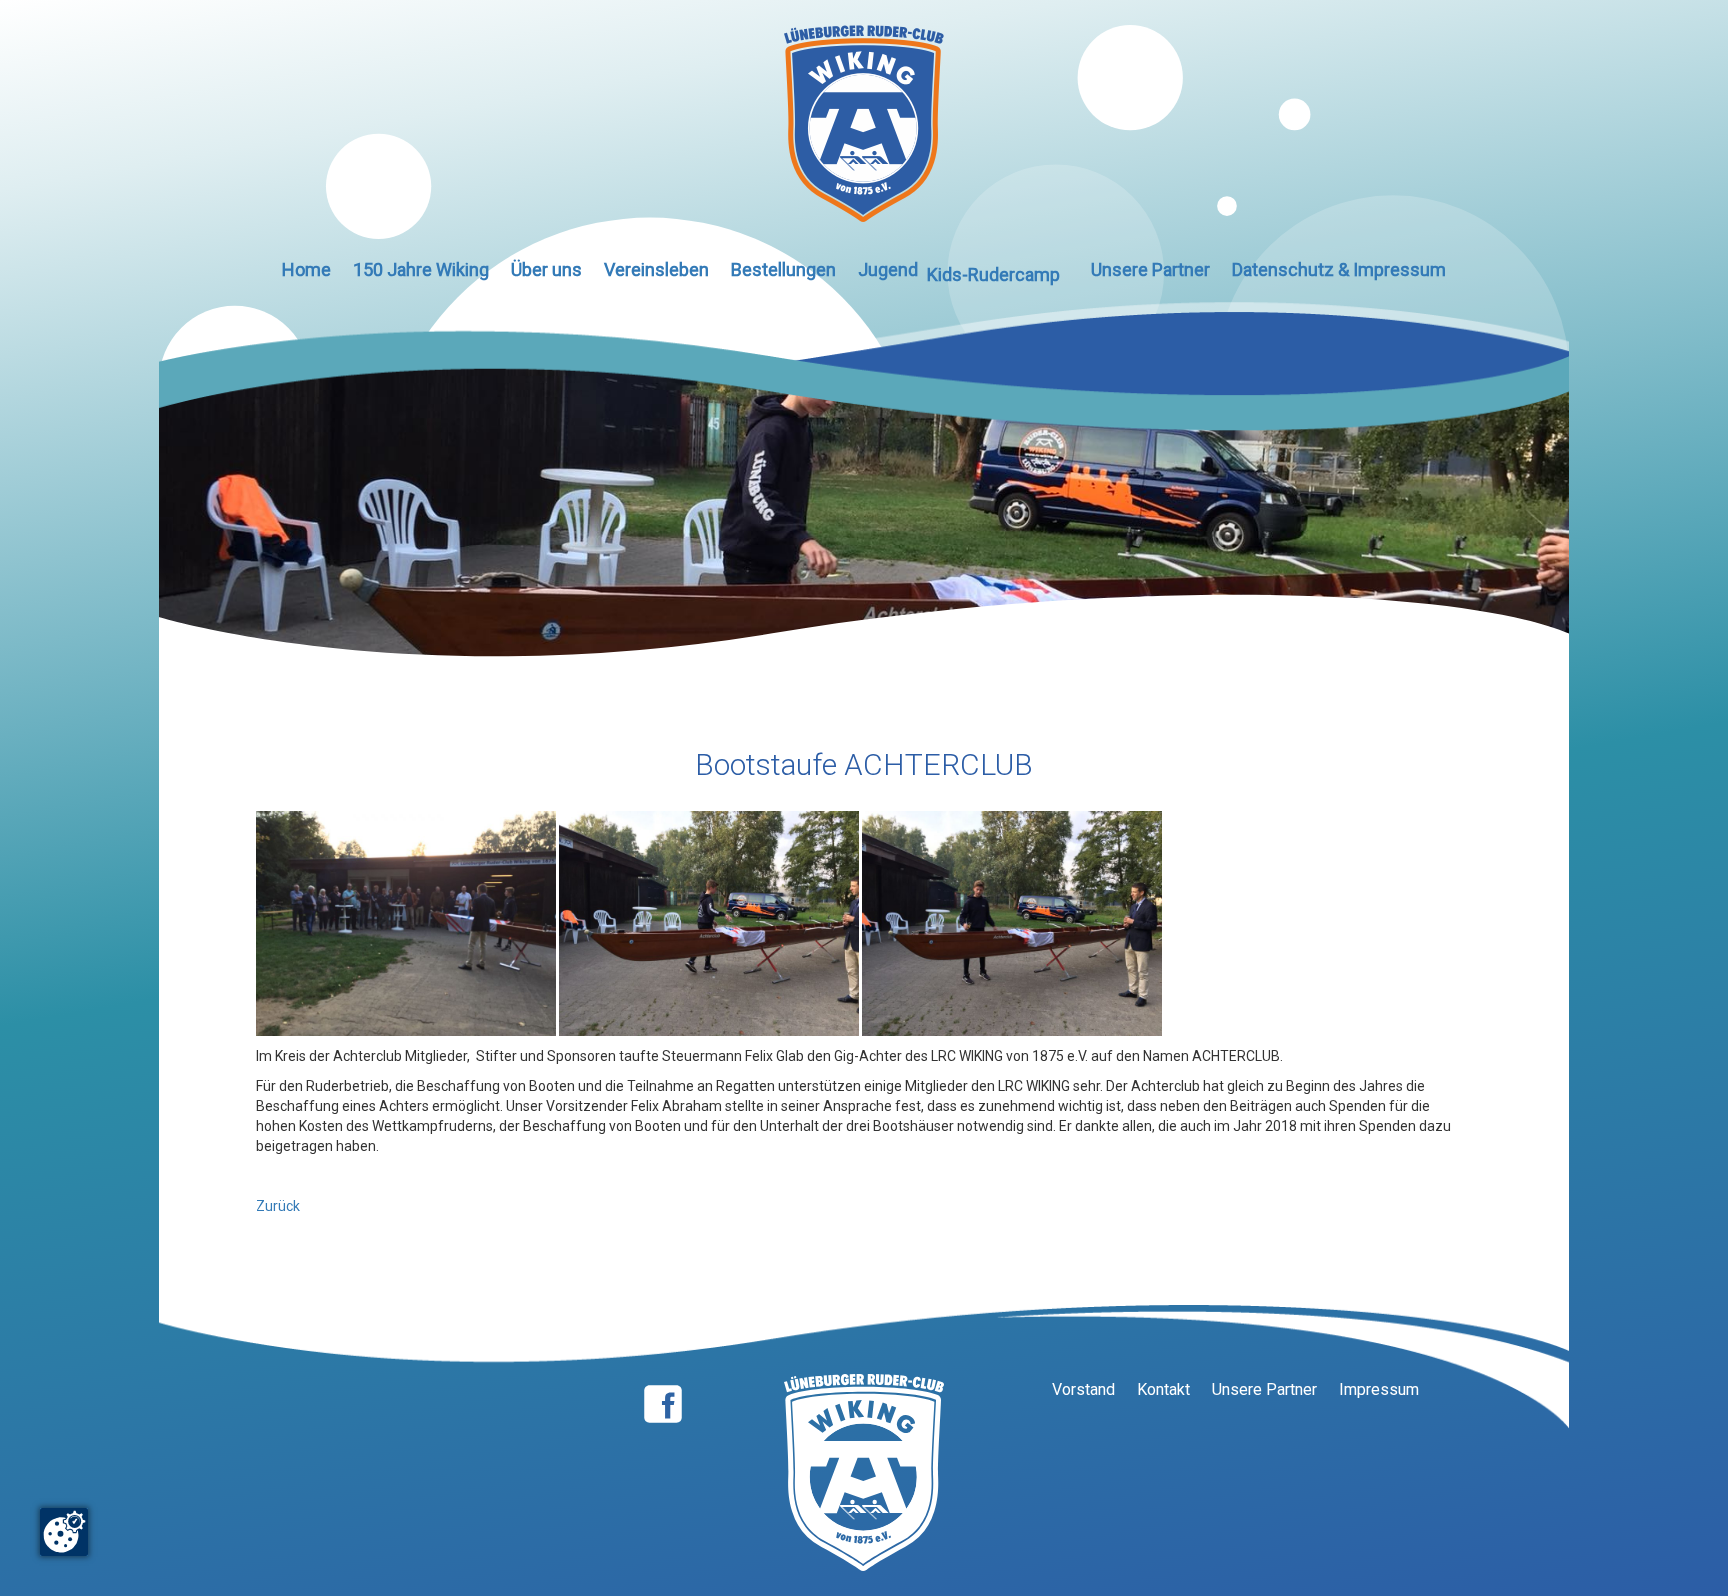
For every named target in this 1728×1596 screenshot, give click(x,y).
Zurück (278, 1206)
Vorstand (1083, 1389)
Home (306, 269)
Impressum (1379, 1389)
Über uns (546, 269)
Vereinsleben (656, 269)
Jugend (888, 269)
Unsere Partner (1150, 269)
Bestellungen (783, 269)
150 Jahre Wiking (421, 269)
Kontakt (1163, 1389)
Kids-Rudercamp (993, 274)
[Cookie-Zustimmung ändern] (64, 1532)
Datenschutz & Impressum (1339, 269)
